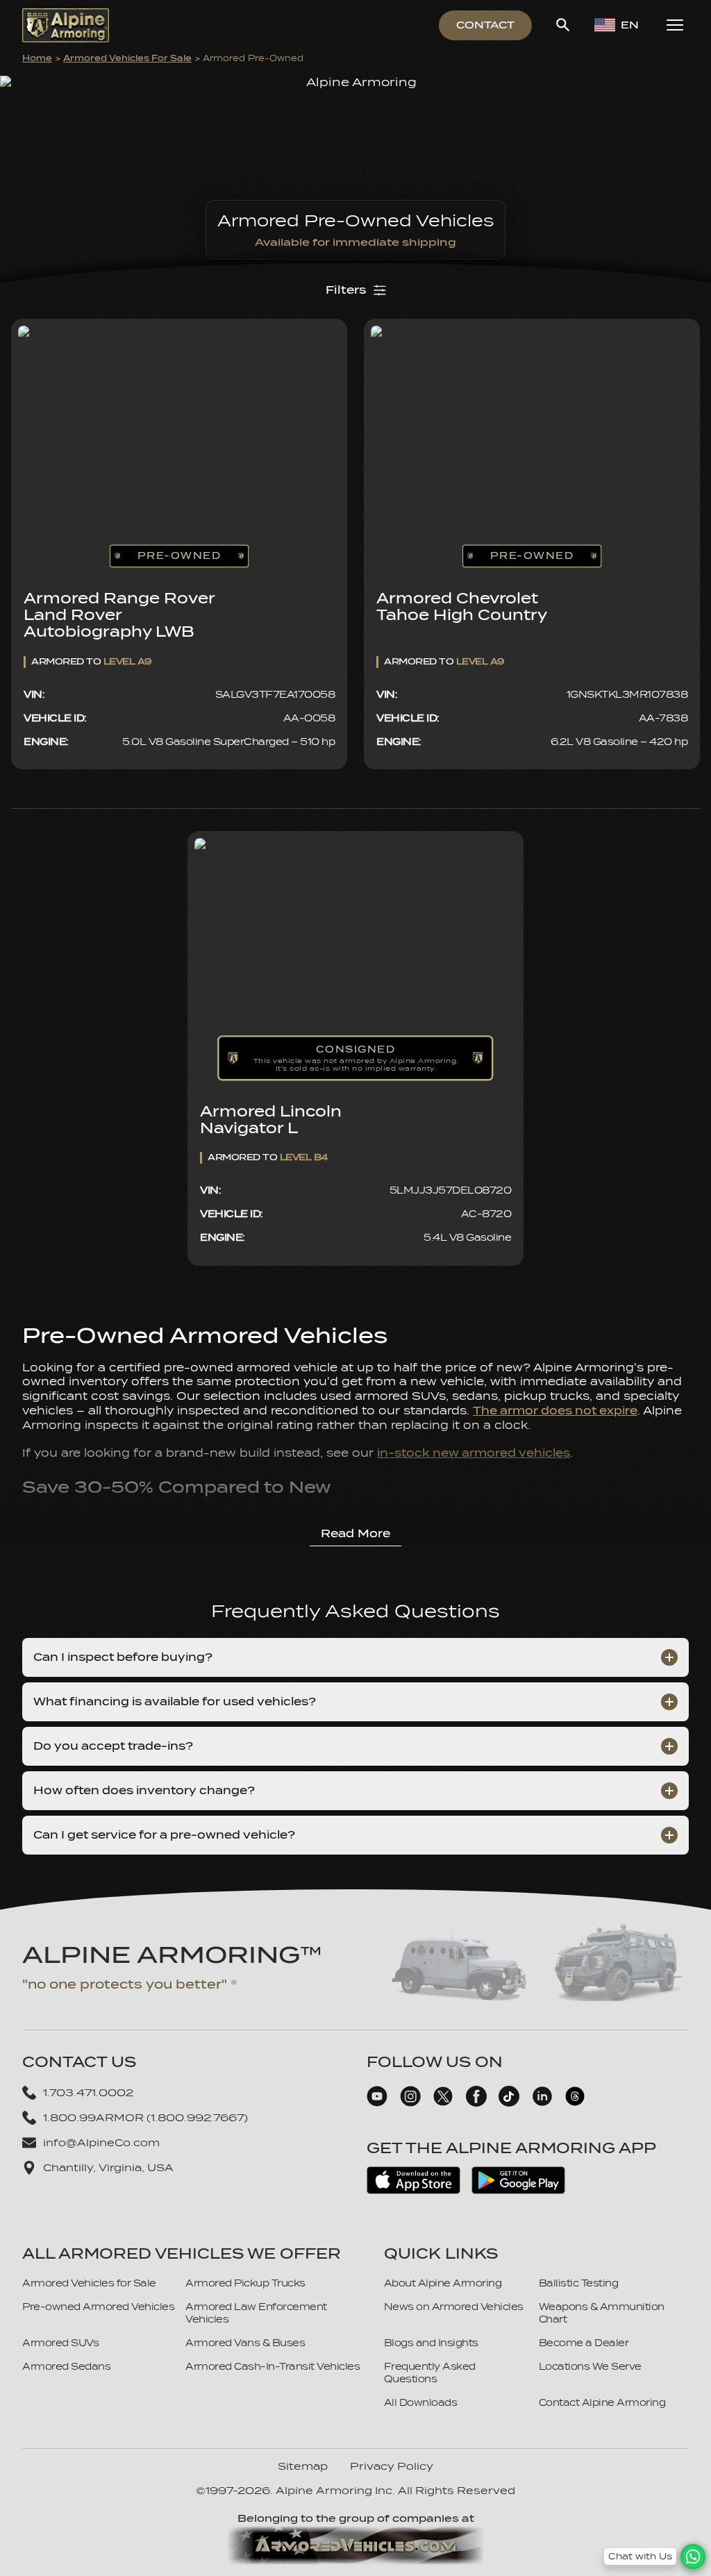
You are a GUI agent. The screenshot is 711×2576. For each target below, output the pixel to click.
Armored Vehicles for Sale (127, 58)
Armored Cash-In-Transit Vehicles (273, 2367)
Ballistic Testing (579, 2283)
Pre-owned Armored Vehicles (98, 2307)
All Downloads (421, 2403)
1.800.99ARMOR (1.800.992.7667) (145, 2118)
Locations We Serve (590, 2367)
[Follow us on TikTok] (509, 2103)
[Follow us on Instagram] (410, 2103)
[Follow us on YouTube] (377, 2103)
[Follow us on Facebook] (476, 2103)
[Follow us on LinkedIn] (542, 2103)
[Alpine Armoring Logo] (66, 25)
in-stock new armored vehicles (474, 1453)
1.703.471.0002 (88, 2093)
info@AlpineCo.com (101, 2143)
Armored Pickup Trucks (245, 2283)
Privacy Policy (392, 2466)
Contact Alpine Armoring (602, 2403)
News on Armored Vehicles (454, 2307)
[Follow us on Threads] (575, 2103)
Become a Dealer (584, 2343)
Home (37, 58)
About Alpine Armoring (443, 2283)
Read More (355, 1534)
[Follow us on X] (443, 2103)
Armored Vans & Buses (245, 2343)
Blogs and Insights (431, 2343)
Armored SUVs (60, 2343)
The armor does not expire (555, 1411)
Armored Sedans (66, 2367)
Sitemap (303, 2466)
